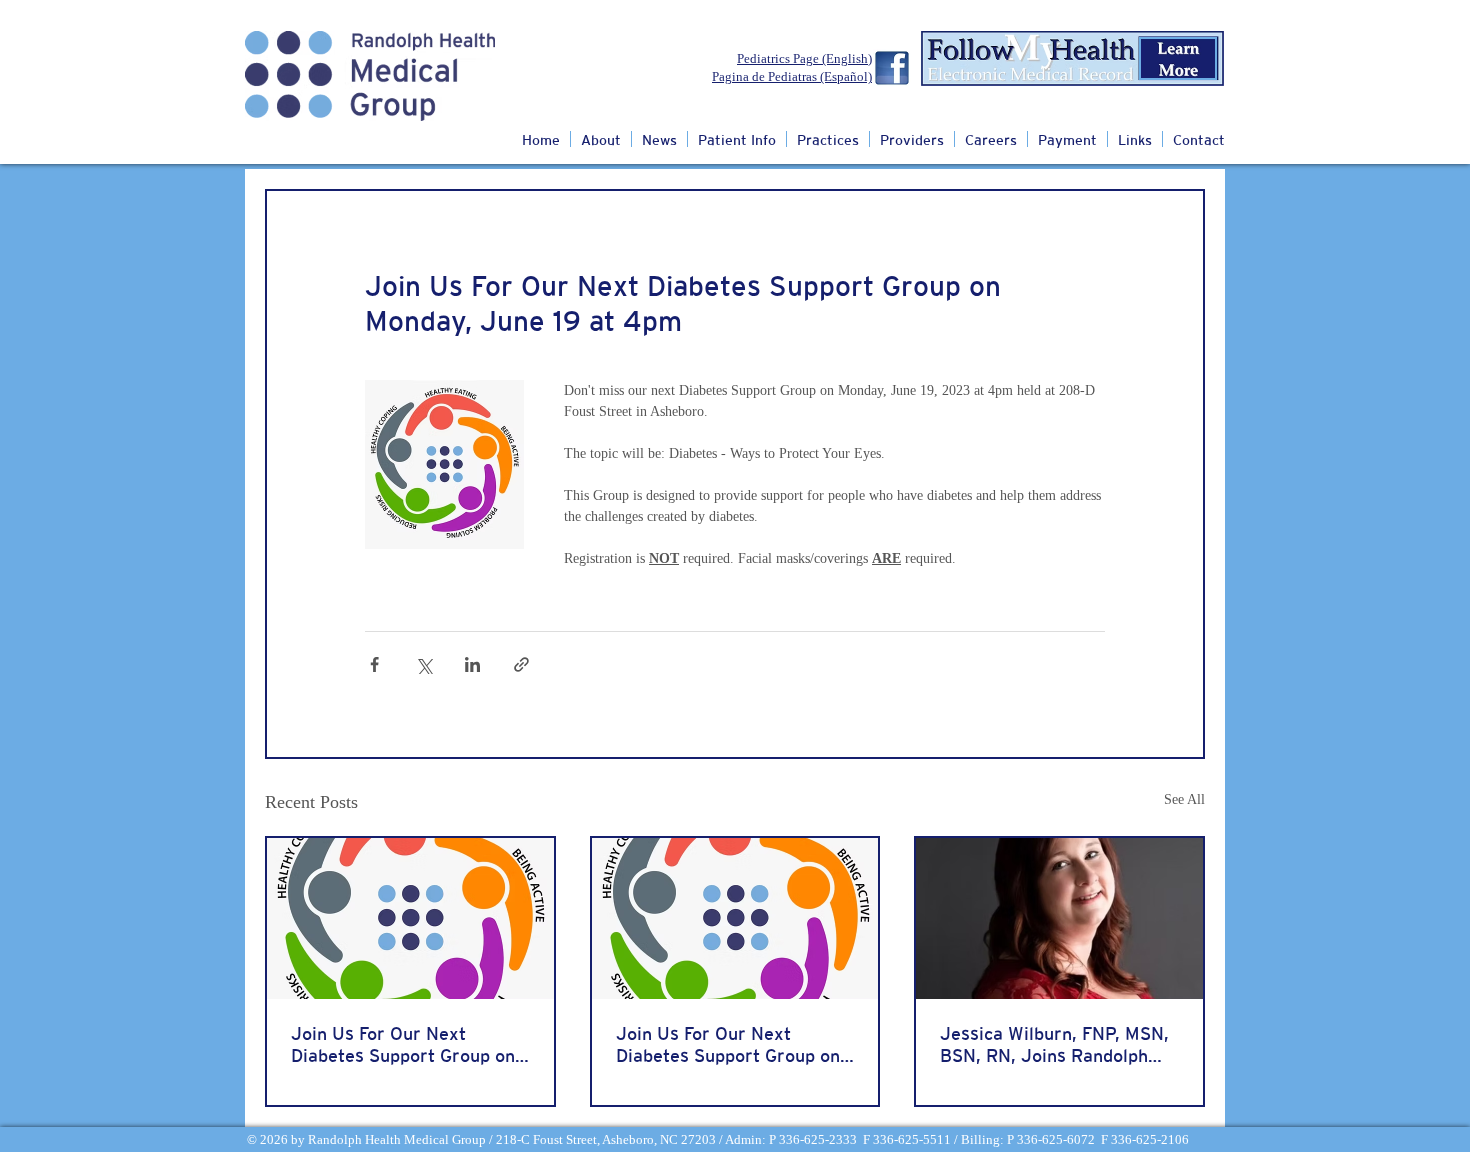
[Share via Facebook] (374, 664)
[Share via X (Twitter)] (423, 664)
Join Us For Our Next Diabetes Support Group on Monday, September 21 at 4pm (403, 1045)
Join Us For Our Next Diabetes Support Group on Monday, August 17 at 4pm (728, 1045)
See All (1184, 799)
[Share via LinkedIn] (472, 664)
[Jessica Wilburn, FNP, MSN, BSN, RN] (1059, 918)
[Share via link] (521, 664)
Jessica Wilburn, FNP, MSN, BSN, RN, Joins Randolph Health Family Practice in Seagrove (1054, 1045)
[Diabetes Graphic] (410, 918)
